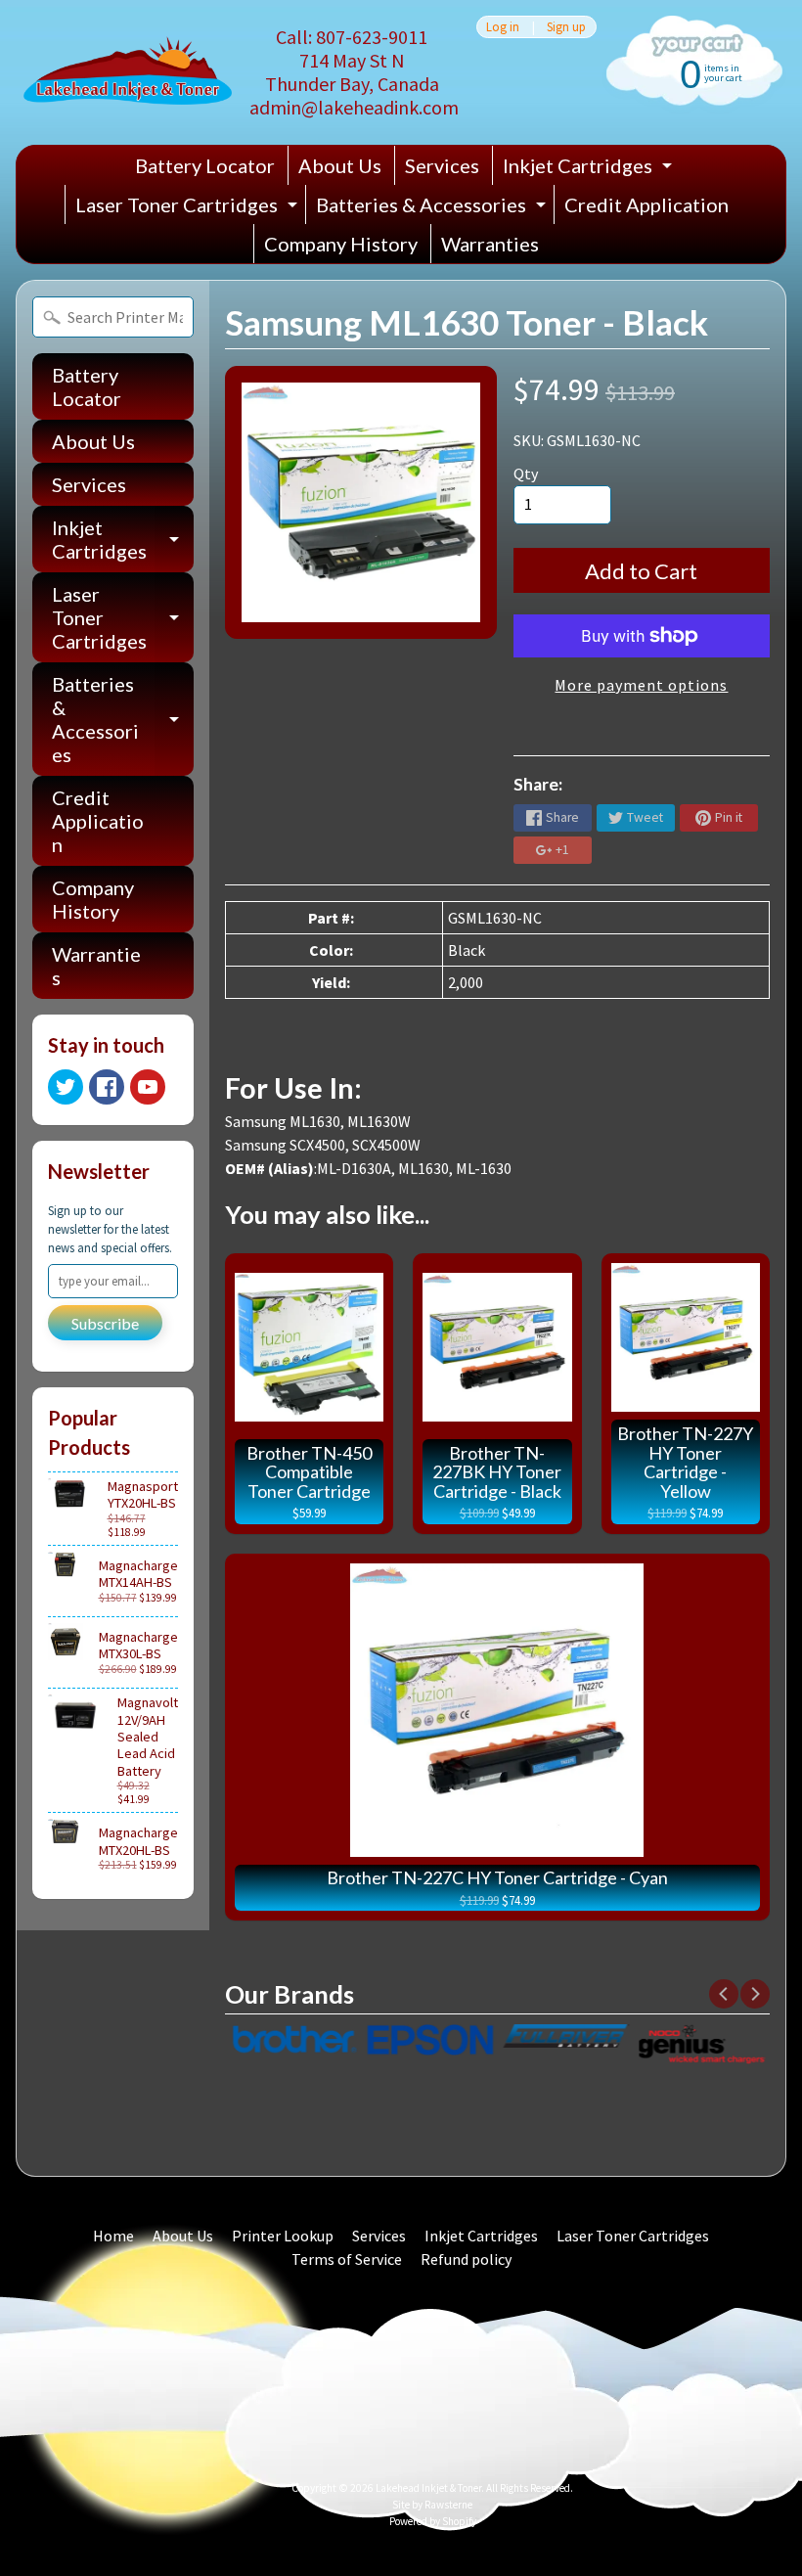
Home (113, 2236)
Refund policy (466, 2259)
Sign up (566, 27)
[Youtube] (148, 1087)
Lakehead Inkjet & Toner (428, 2488)
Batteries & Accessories (433, 208)
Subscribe (105, 1323)
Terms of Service (347, 2259)
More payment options (641, 685)
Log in (503, 27)
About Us (340, 165)
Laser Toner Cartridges (189, 208)
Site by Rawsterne (432, 2505)
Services (442, 165)
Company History (341, 244)
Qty (526, 474)
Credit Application (646, 204)
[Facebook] (107, 1087)
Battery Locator (205, 165)
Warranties (490, 244)
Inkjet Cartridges (590, 169)
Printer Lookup (283, 2236)
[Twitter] (66, 1087)
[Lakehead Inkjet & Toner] (128, 73)
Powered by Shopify (433, 2521)
